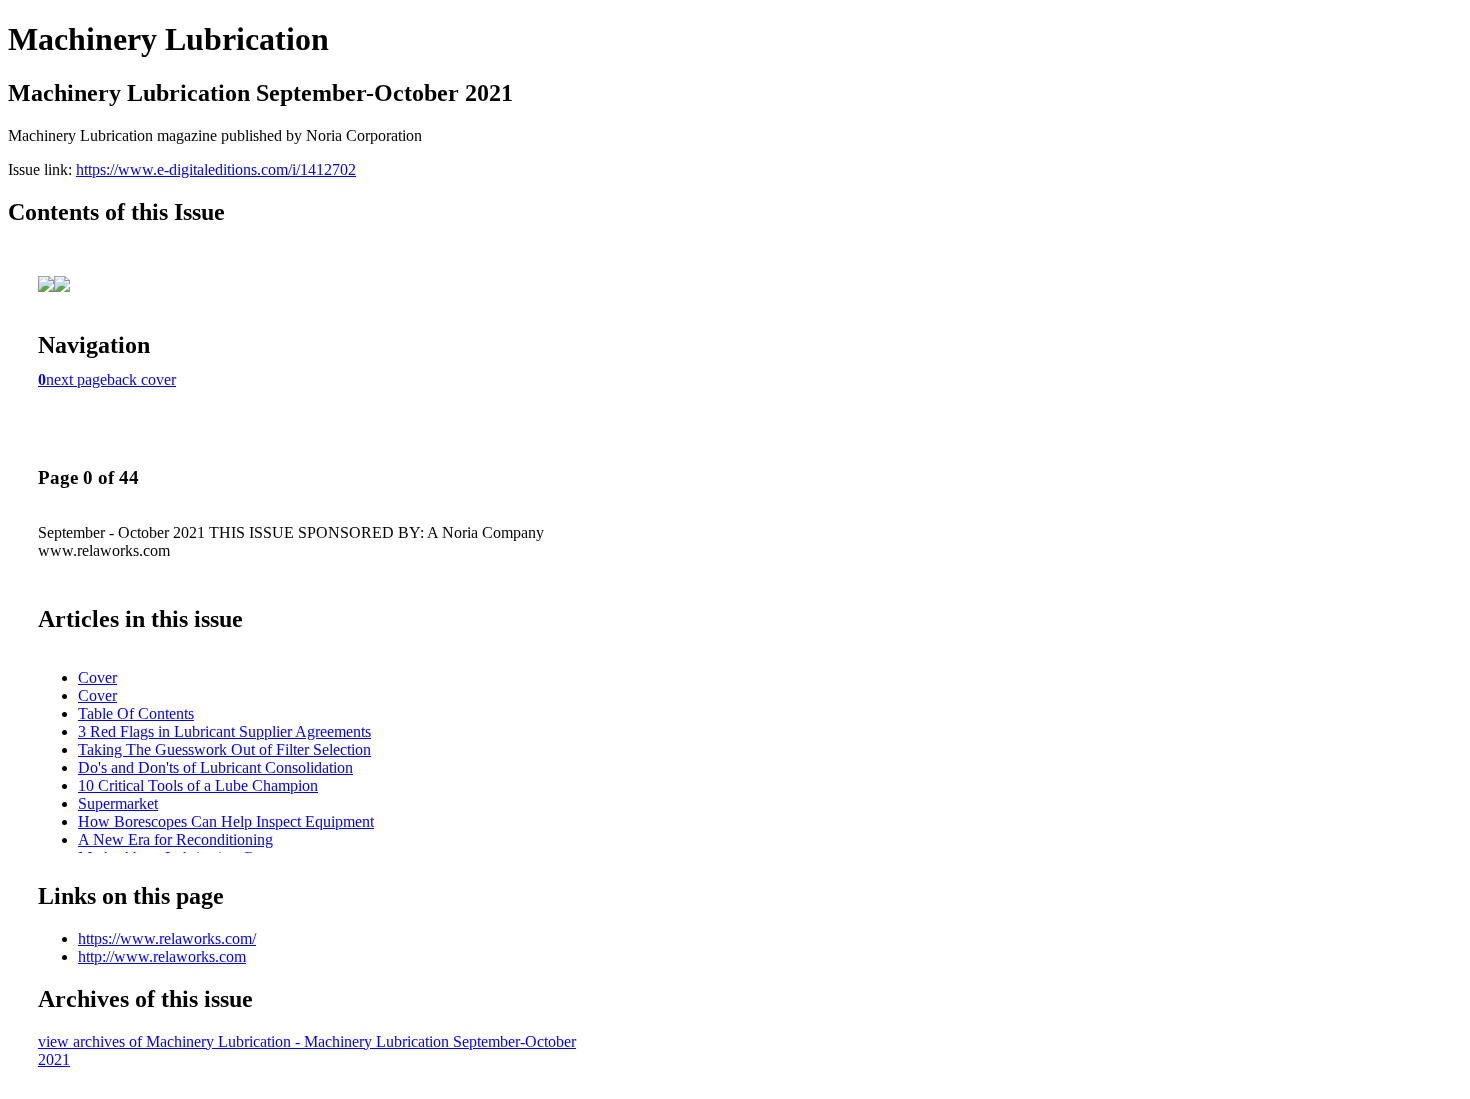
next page (76, 379)
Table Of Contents (136, 713)
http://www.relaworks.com (162, 956)
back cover (141, 379)
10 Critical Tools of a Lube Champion (198, 785)
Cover (97, 677)
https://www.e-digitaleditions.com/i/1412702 (216, 169)
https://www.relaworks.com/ (167, 938)
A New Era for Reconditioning (175, 839)
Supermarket (118, 803)
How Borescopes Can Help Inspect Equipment (226, 821)
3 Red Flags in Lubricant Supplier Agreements (224, 731)
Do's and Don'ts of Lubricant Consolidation (215, 767)
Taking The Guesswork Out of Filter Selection (224, 749)
